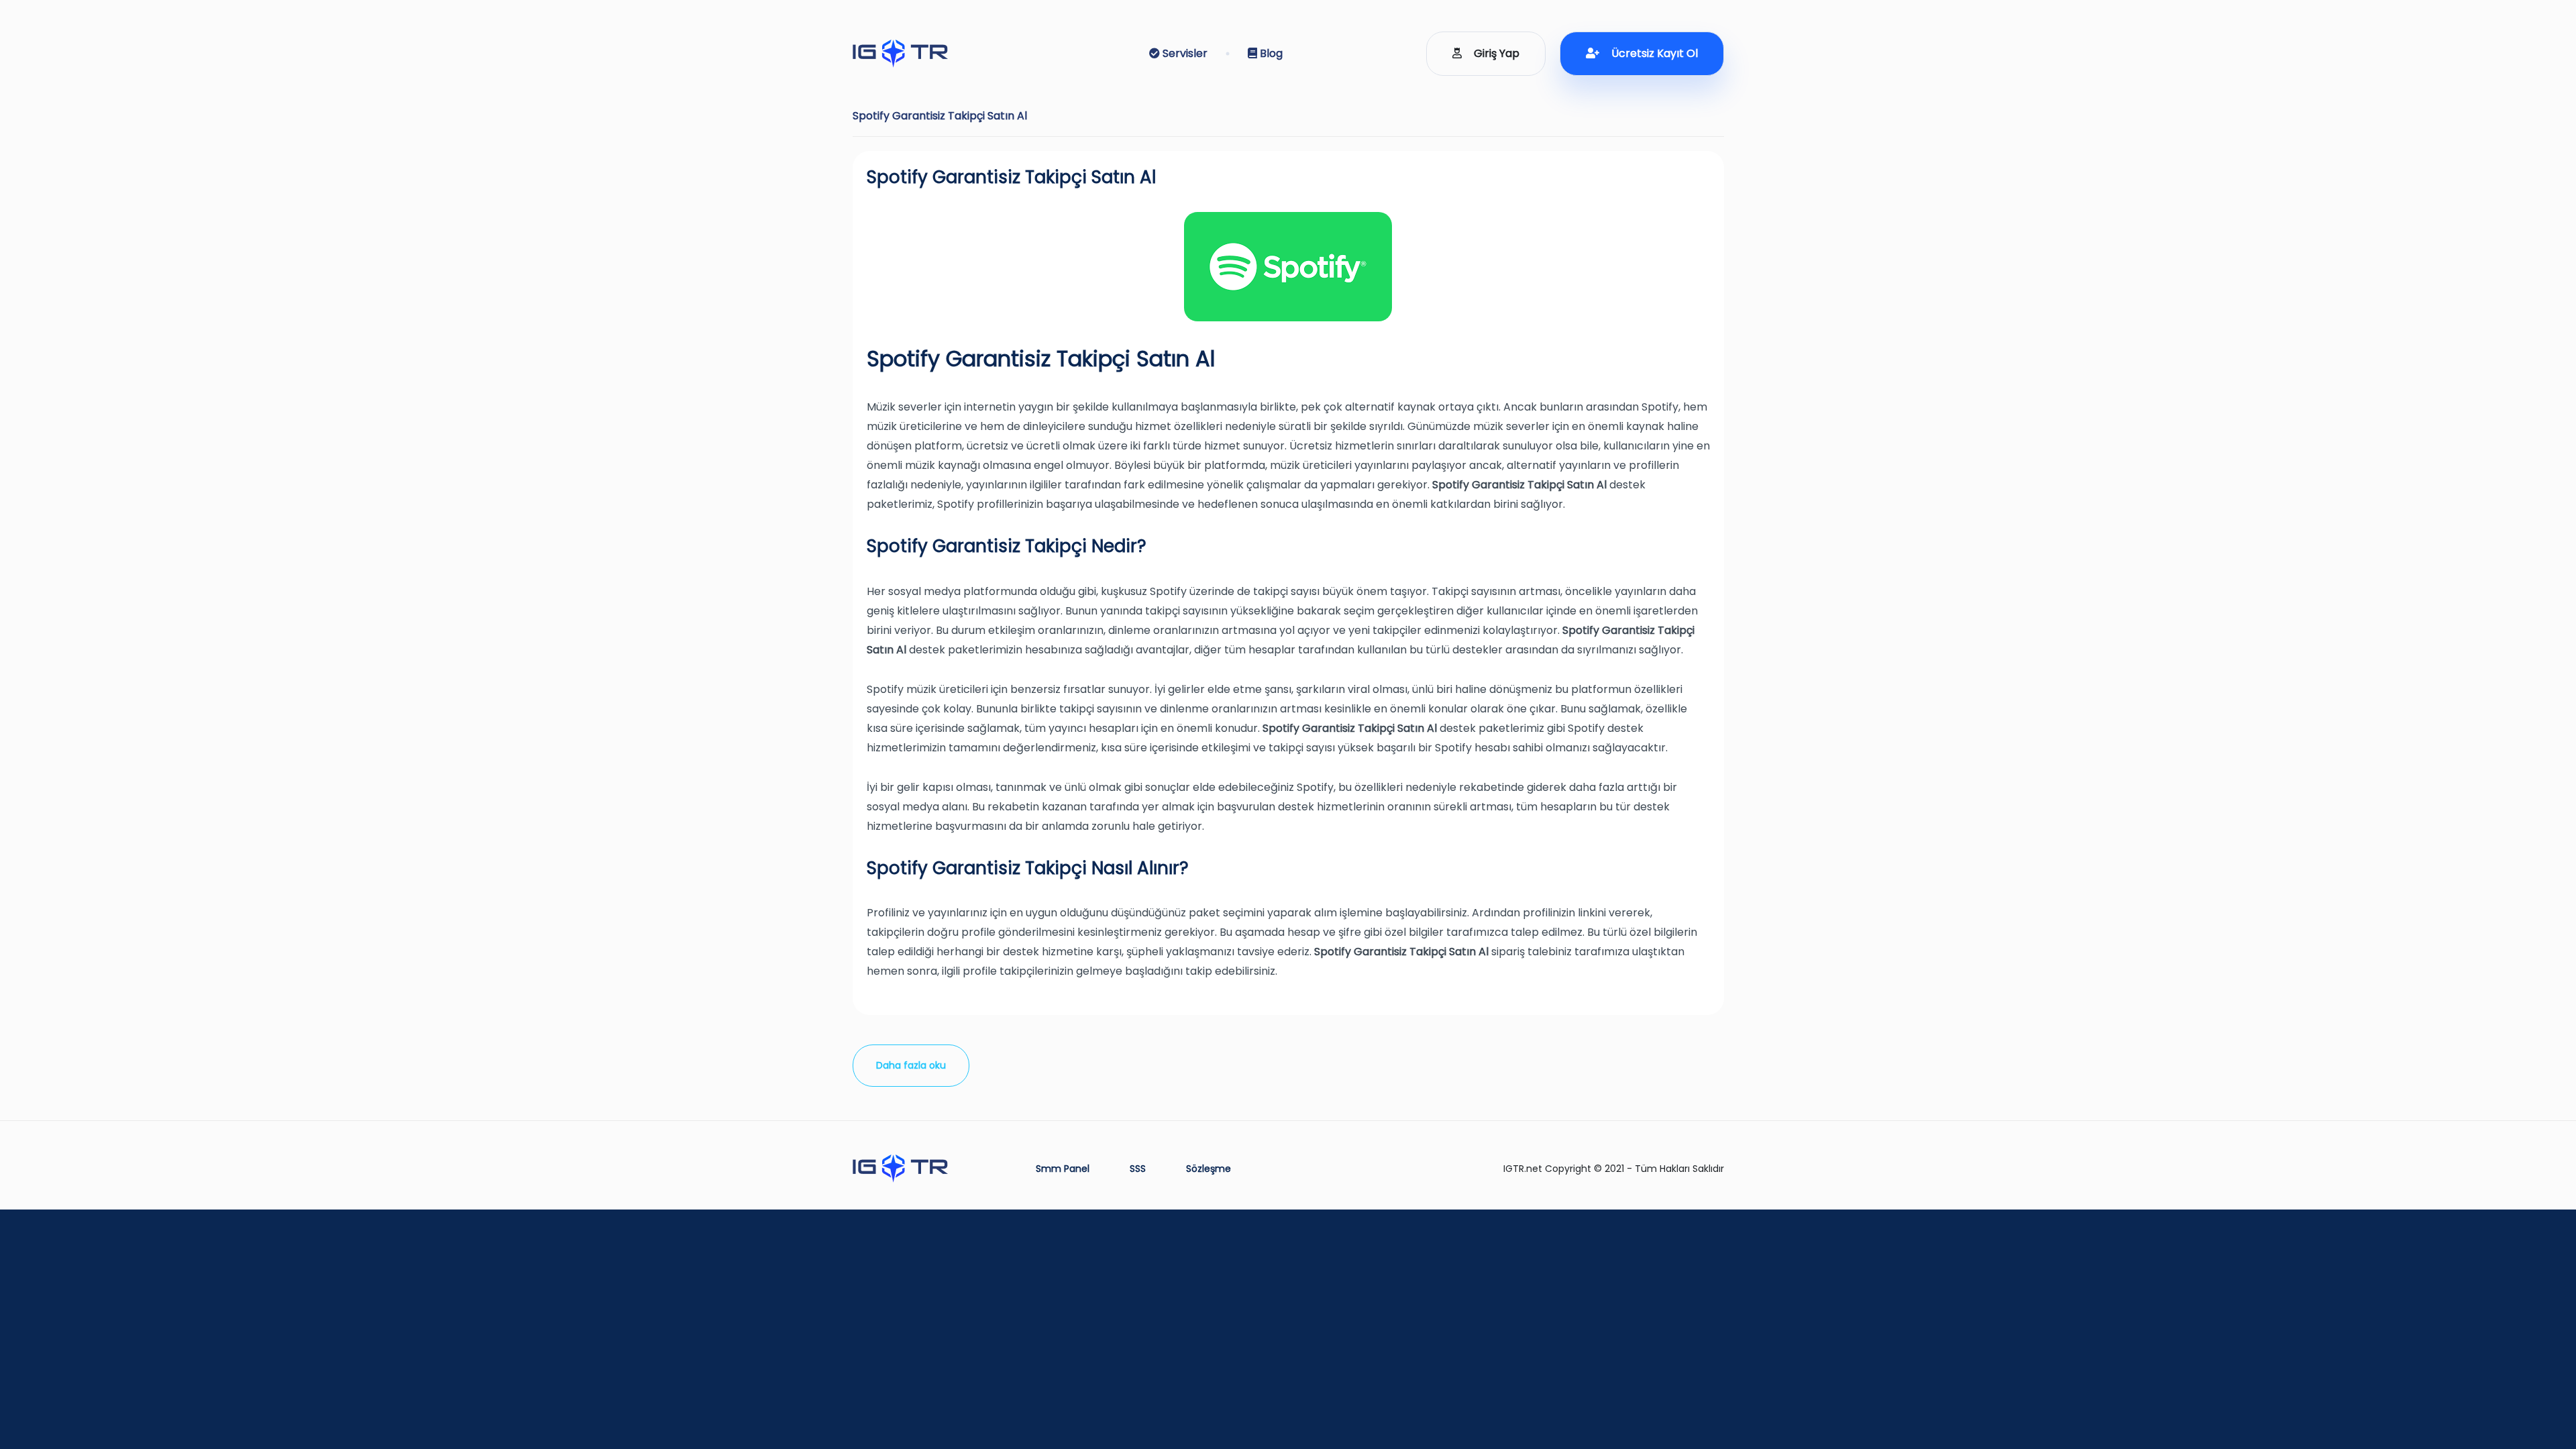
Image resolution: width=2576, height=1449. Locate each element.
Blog (1270, 53)
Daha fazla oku (911, 1065)
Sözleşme (1209, 1169)
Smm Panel (1063, 1169)
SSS (1138, 1169)
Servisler (1184, 53)
